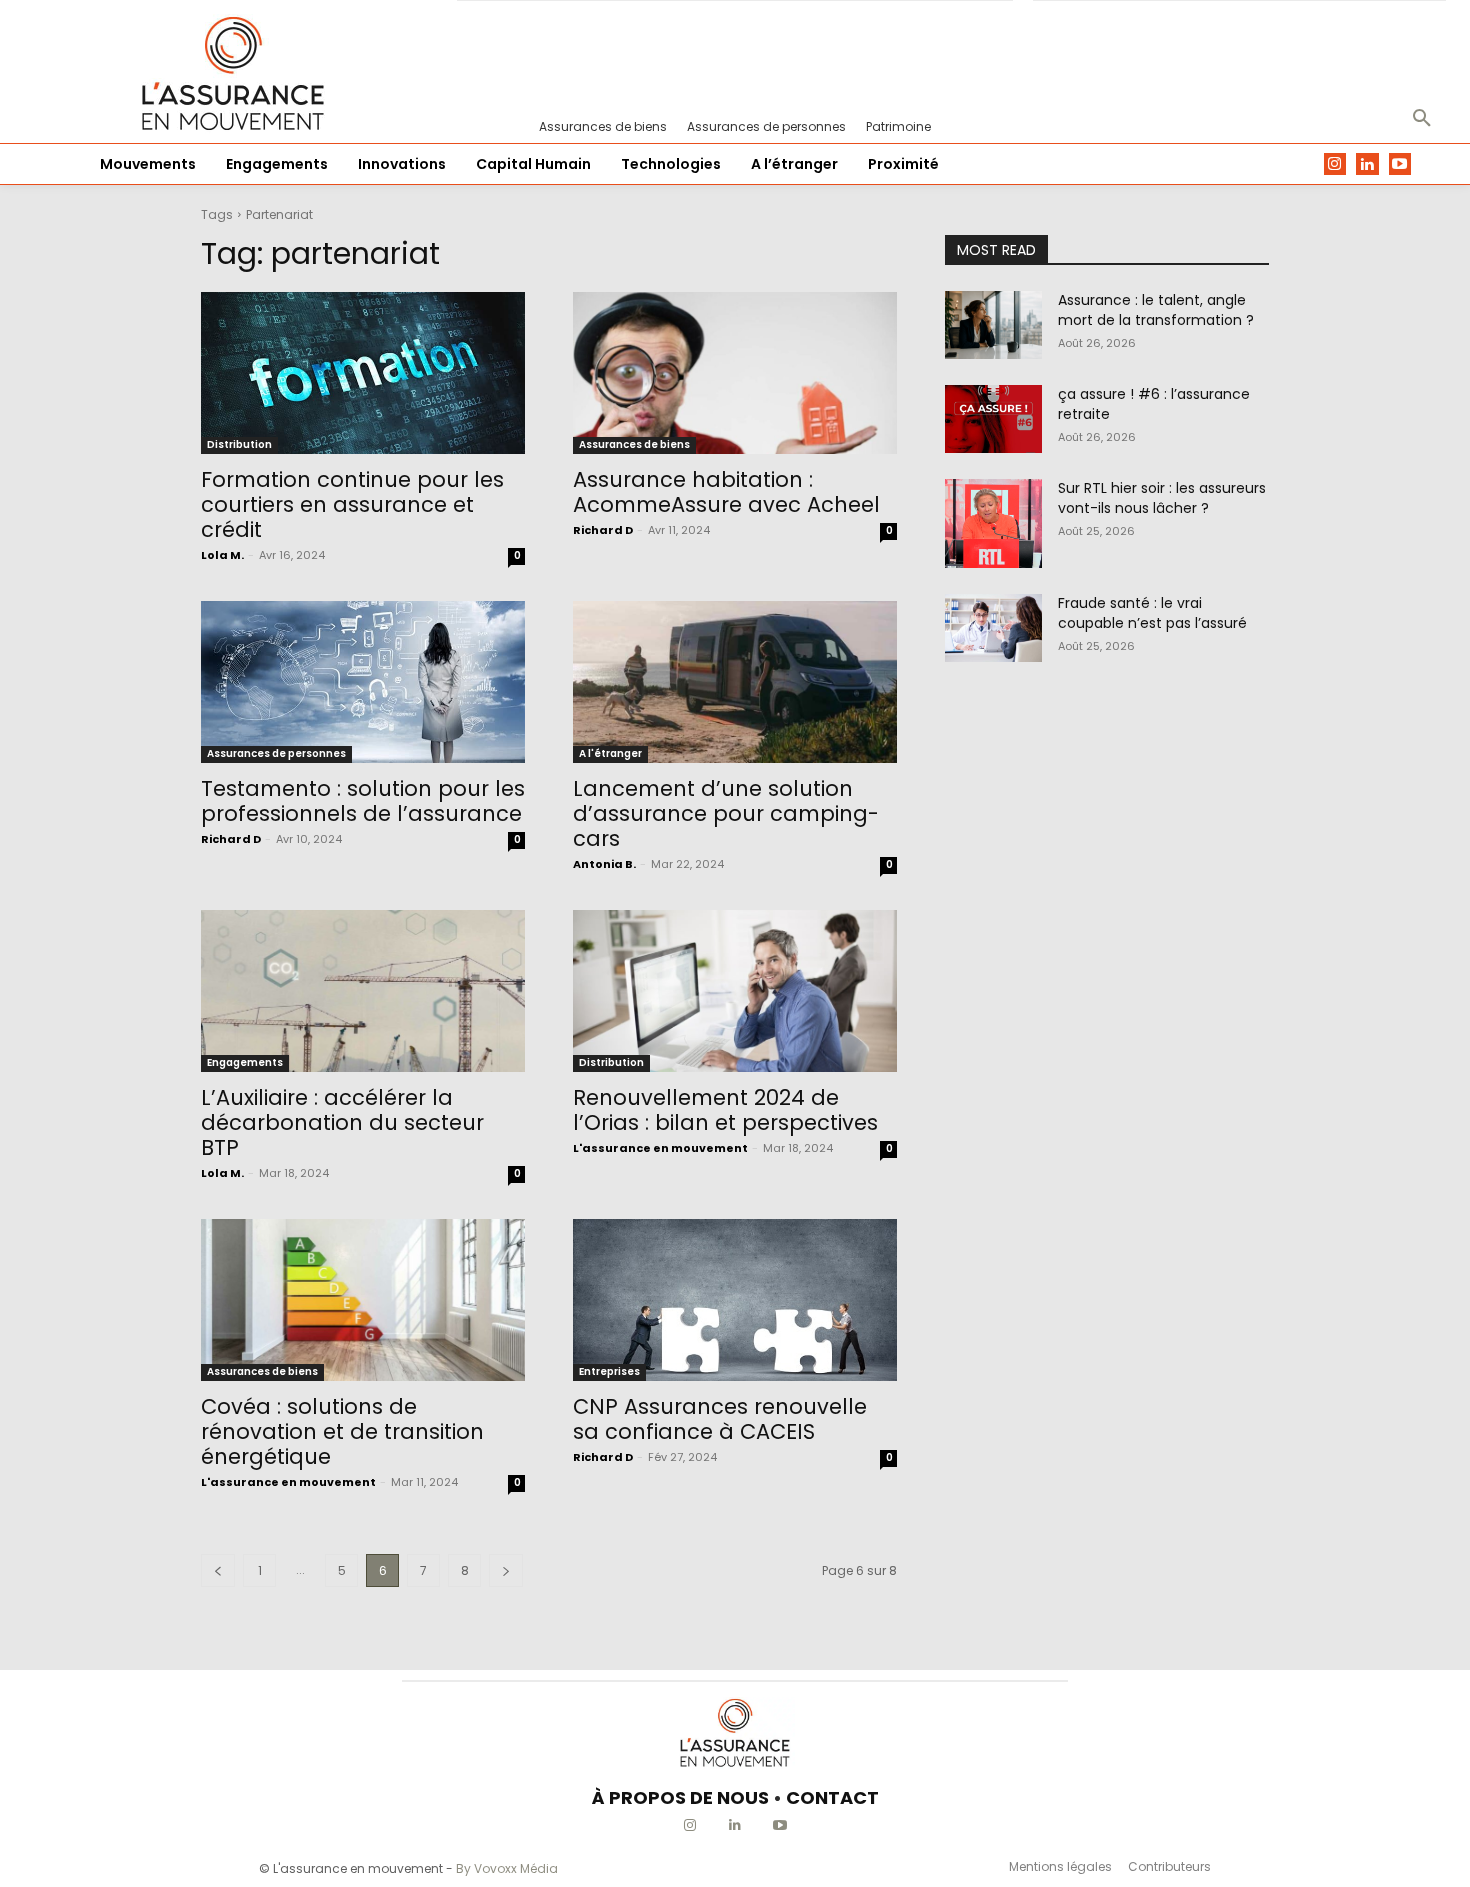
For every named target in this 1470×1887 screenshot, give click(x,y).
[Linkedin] (1367, 164)
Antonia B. (604, 864)
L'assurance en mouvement (660, 1148)
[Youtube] (1400, 164)
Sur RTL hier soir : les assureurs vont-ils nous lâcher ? (1162, 498)
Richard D (603, 530)
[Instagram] (1335, 164)
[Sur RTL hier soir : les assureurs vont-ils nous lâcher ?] (993, 523)
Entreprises (609, 1371)
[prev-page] (218, 1570)
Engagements (245, 1062)
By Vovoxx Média (507, 1868)
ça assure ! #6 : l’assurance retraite (1154, 404)
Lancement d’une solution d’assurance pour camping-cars (726, 813)
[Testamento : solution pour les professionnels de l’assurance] (363, 682)
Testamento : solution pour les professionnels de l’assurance (363, 801)
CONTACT (832, 1797)
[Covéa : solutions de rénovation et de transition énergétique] (363, 1300)
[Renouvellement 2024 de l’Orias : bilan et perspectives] (735, 991)
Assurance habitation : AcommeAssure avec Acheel (726, 492)
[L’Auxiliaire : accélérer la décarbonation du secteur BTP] (363, 991)
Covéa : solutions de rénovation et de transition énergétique (342, 1431)
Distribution (239, 444)
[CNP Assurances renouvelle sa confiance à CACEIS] (735, 1300)
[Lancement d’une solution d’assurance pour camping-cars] (735, 682)
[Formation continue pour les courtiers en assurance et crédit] (363, 373)
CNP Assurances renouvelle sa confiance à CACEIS (720, 1419)
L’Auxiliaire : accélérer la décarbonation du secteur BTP (342, 1122)
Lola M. (222, 555)
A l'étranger (610, 753)
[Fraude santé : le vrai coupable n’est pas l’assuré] (993, 628)
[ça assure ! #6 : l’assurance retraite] (993, 419)
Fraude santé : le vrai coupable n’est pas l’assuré (1152, 613)
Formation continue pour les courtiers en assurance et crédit (352, 504)
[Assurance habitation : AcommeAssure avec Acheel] (735, 373)
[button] (1422, 119)
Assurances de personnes (276, 753)
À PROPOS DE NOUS (680, 1797)
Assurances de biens (634, 444)
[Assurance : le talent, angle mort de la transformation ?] (993, 325)
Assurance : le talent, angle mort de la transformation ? (1156, 310)
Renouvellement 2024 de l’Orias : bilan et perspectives (725, 1110)
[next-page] (506, 1570)
